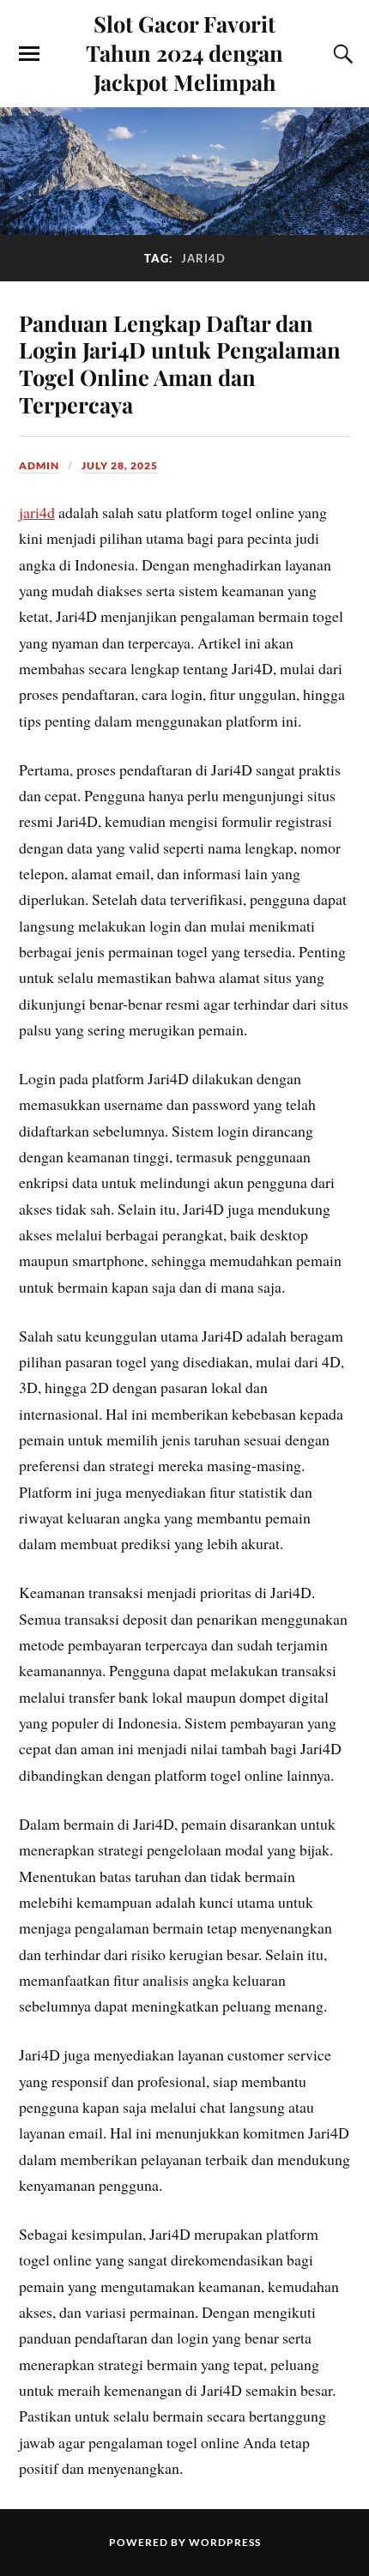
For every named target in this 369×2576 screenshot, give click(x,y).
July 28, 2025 (120, 465)
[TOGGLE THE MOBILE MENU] (29, 54)
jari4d (37, 512)
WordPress (225, 2542)
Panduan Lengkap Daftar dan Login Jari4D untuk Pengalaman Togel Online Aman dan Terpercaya (180, 364)
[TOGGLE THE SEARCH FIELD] (341, 54)
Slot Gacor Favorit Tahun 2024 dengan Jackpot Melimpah (184, 52)
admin (39, 465)
